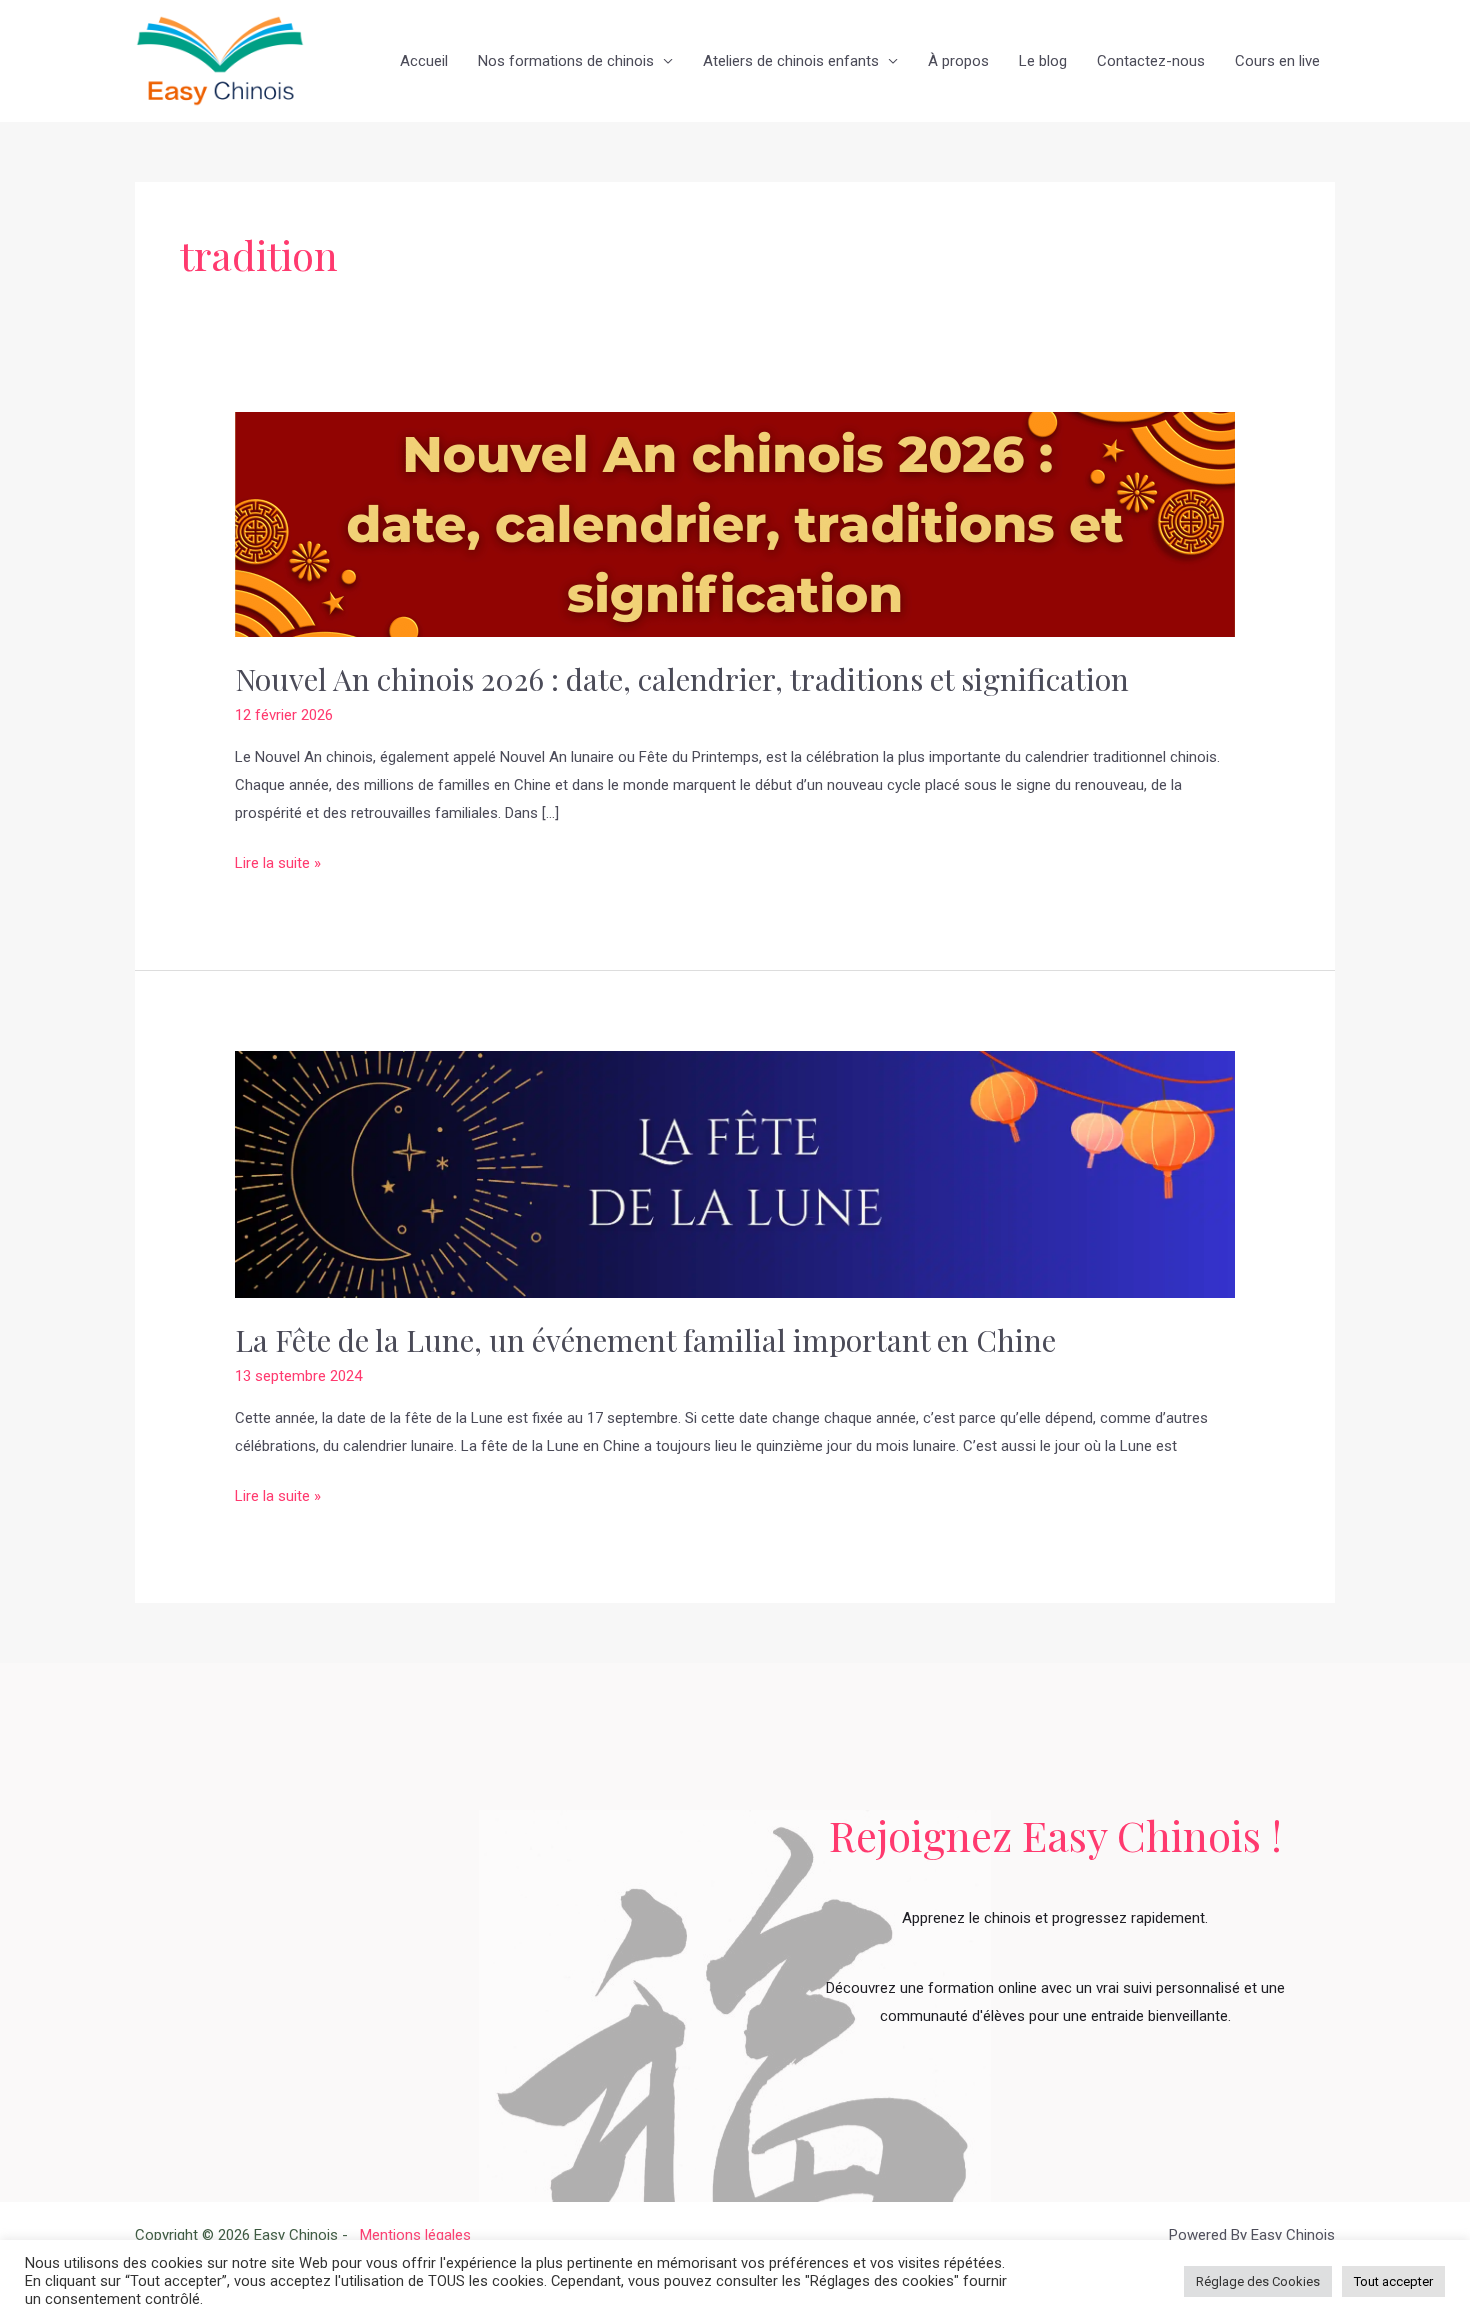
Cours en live (1277, 61)
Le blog (1043, 61)
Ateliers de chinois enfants (791, 61)
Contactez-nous (1151, 61)
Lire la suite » (278, 861)
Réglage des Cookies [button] (1258, 2281)
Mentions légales (411, 2235)
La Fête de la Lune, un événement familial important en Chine (645, 1340)
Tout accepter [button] (1393, 2281)
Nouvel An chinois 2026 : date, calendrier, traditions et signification (682, 679)
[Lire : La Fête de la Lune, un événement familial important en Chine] (735, 1174)
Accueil (424, 61)
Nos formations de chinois (566, 61)
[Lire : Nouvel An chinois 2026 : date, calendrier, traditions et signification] (735, 524)
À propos (958, 61)
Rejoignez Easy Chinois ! (1055, 1835)
